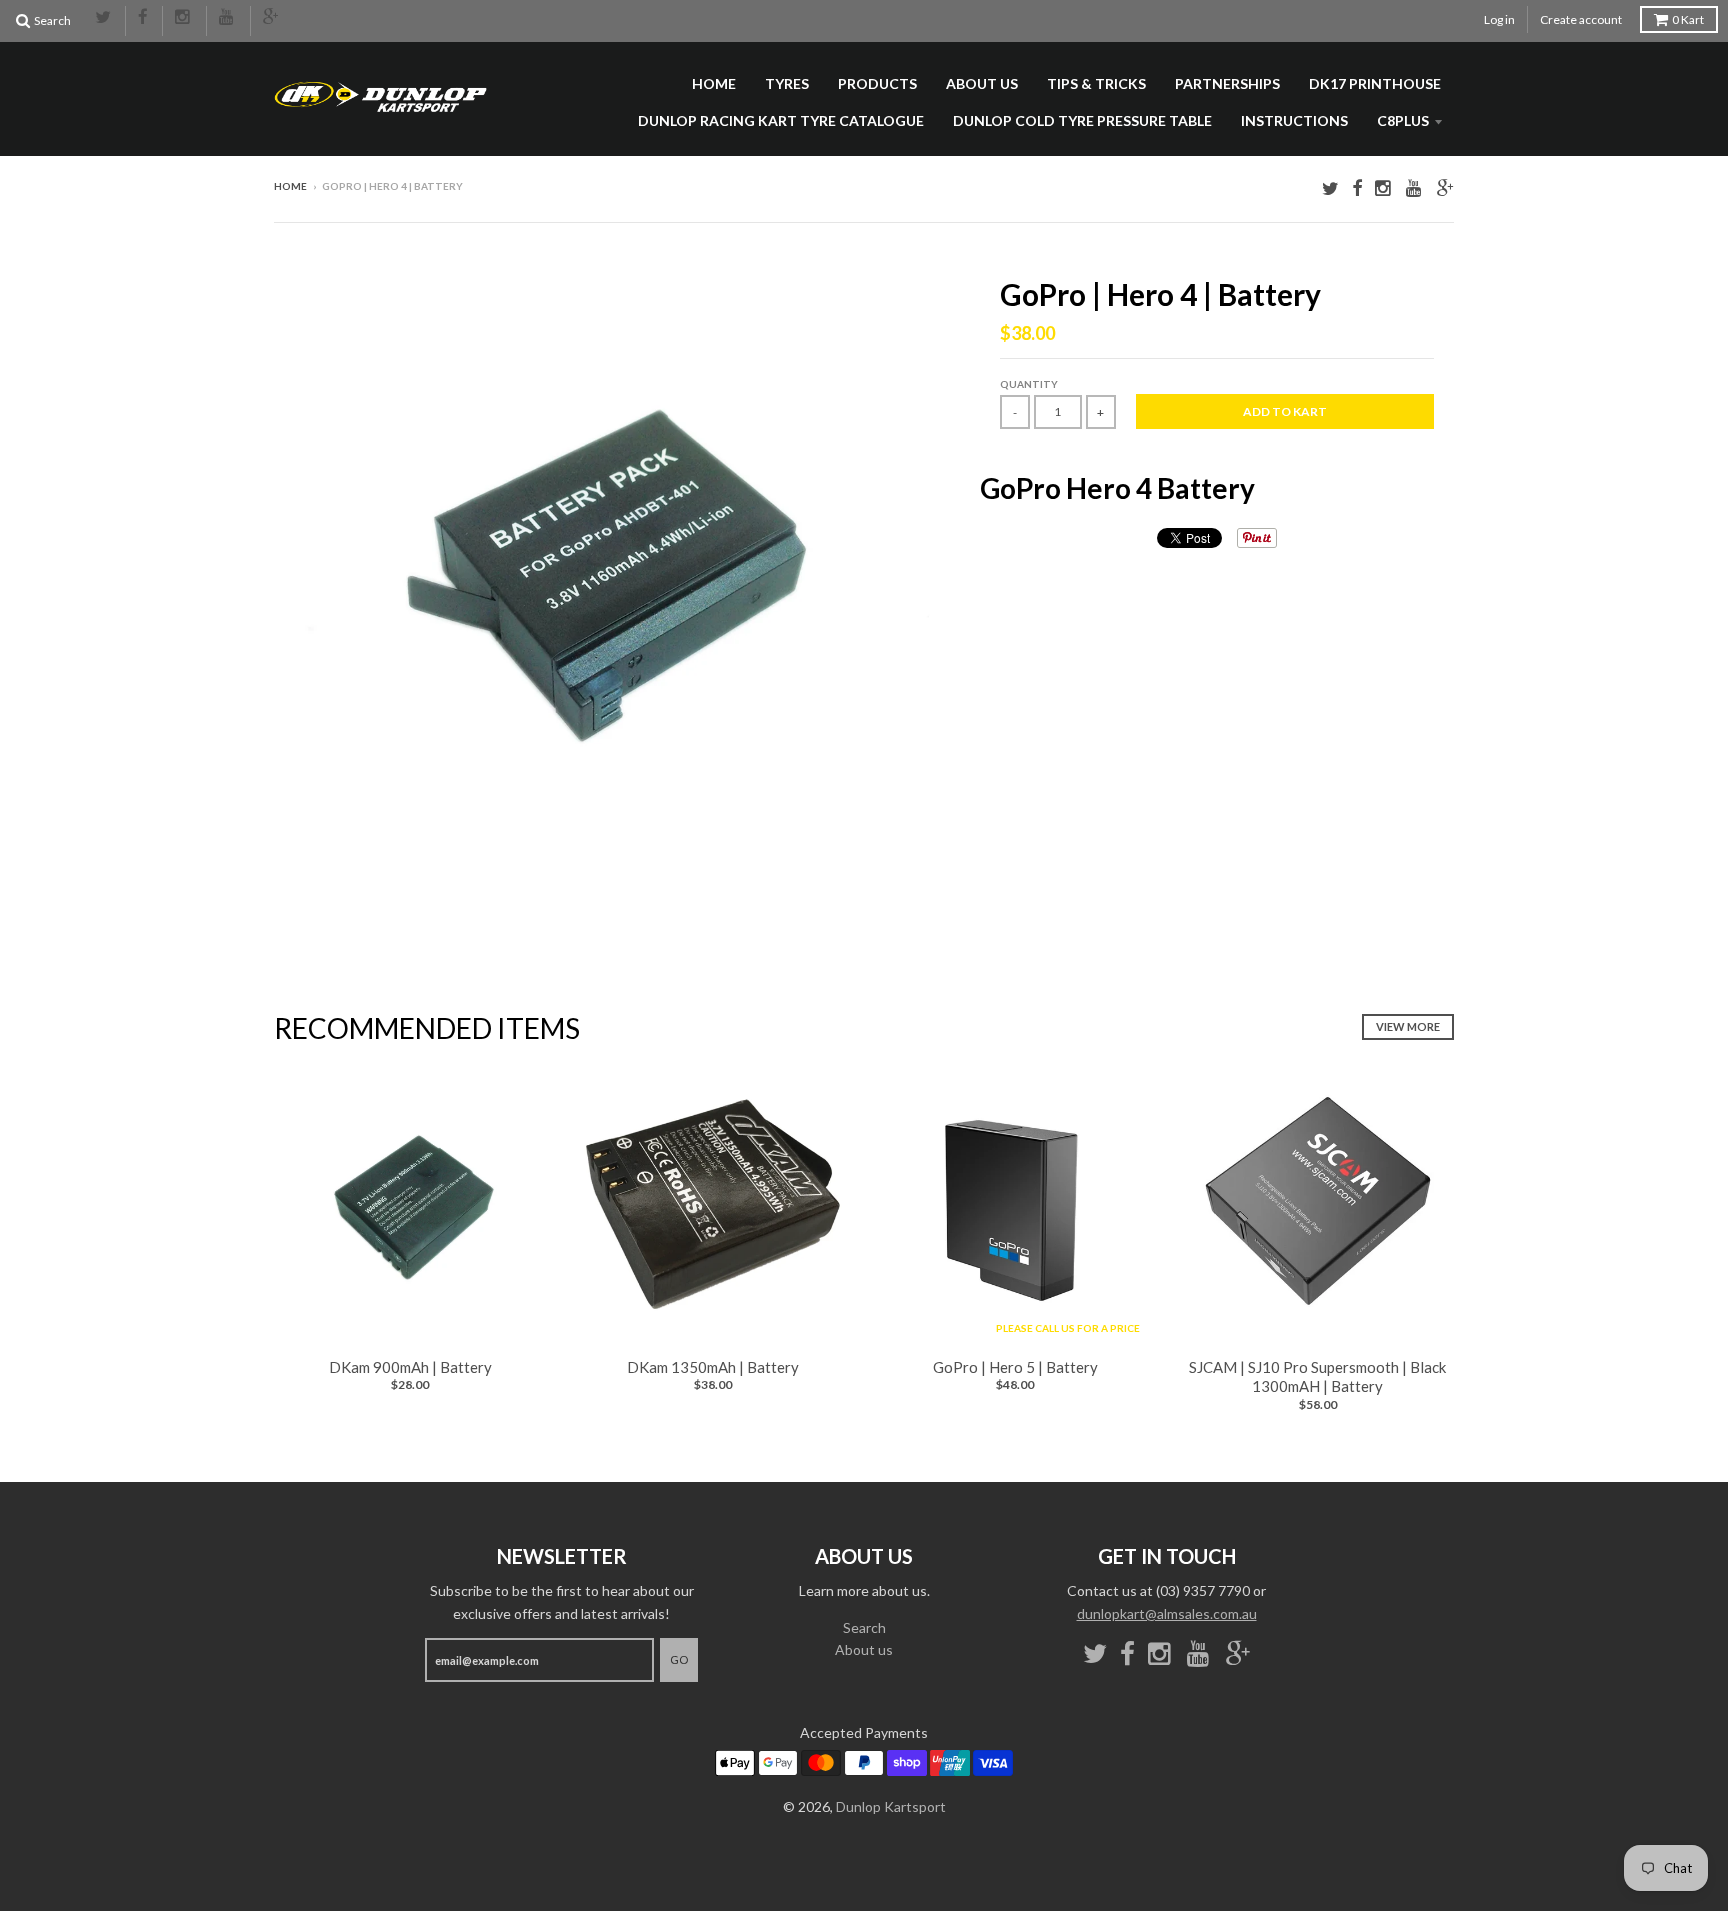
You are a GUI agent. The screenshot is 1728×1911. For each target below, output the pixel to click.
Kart (1688, 19)
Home (714, 83)
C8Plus (1403, 120)
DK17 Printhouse (1375, 83)
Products (877, 83)
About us (982, 83)
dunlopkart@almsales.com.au (1167, 1613)
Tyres (787, 83)
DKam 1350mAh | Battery (713, 1367)
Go (679, 1659)
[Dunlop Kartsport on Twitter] (104, 18)
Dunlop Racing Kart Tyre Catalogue (781, 120)
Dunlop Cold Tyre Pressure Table (1082, 120)
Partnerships (1227, 83)
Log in (1499, 19)
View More (1408, 1026)
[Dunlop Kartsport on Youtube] (228, 18)
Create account (1581, 19)
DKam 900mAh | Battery (410, 1367)
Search (864, 1627)
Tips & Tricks (1096, 83)
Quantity (1029, 384)
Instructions (1294, 120)
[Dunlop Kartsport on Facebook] (144, 18)
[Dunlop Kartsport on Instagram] (184, 18)
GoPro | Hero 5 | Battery (1015, 1367)
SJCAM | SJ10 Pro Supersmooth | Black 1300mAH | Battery (1317, 1377)
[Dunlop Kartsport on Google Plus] (272, 18)
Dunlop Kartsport (891, 1806)
